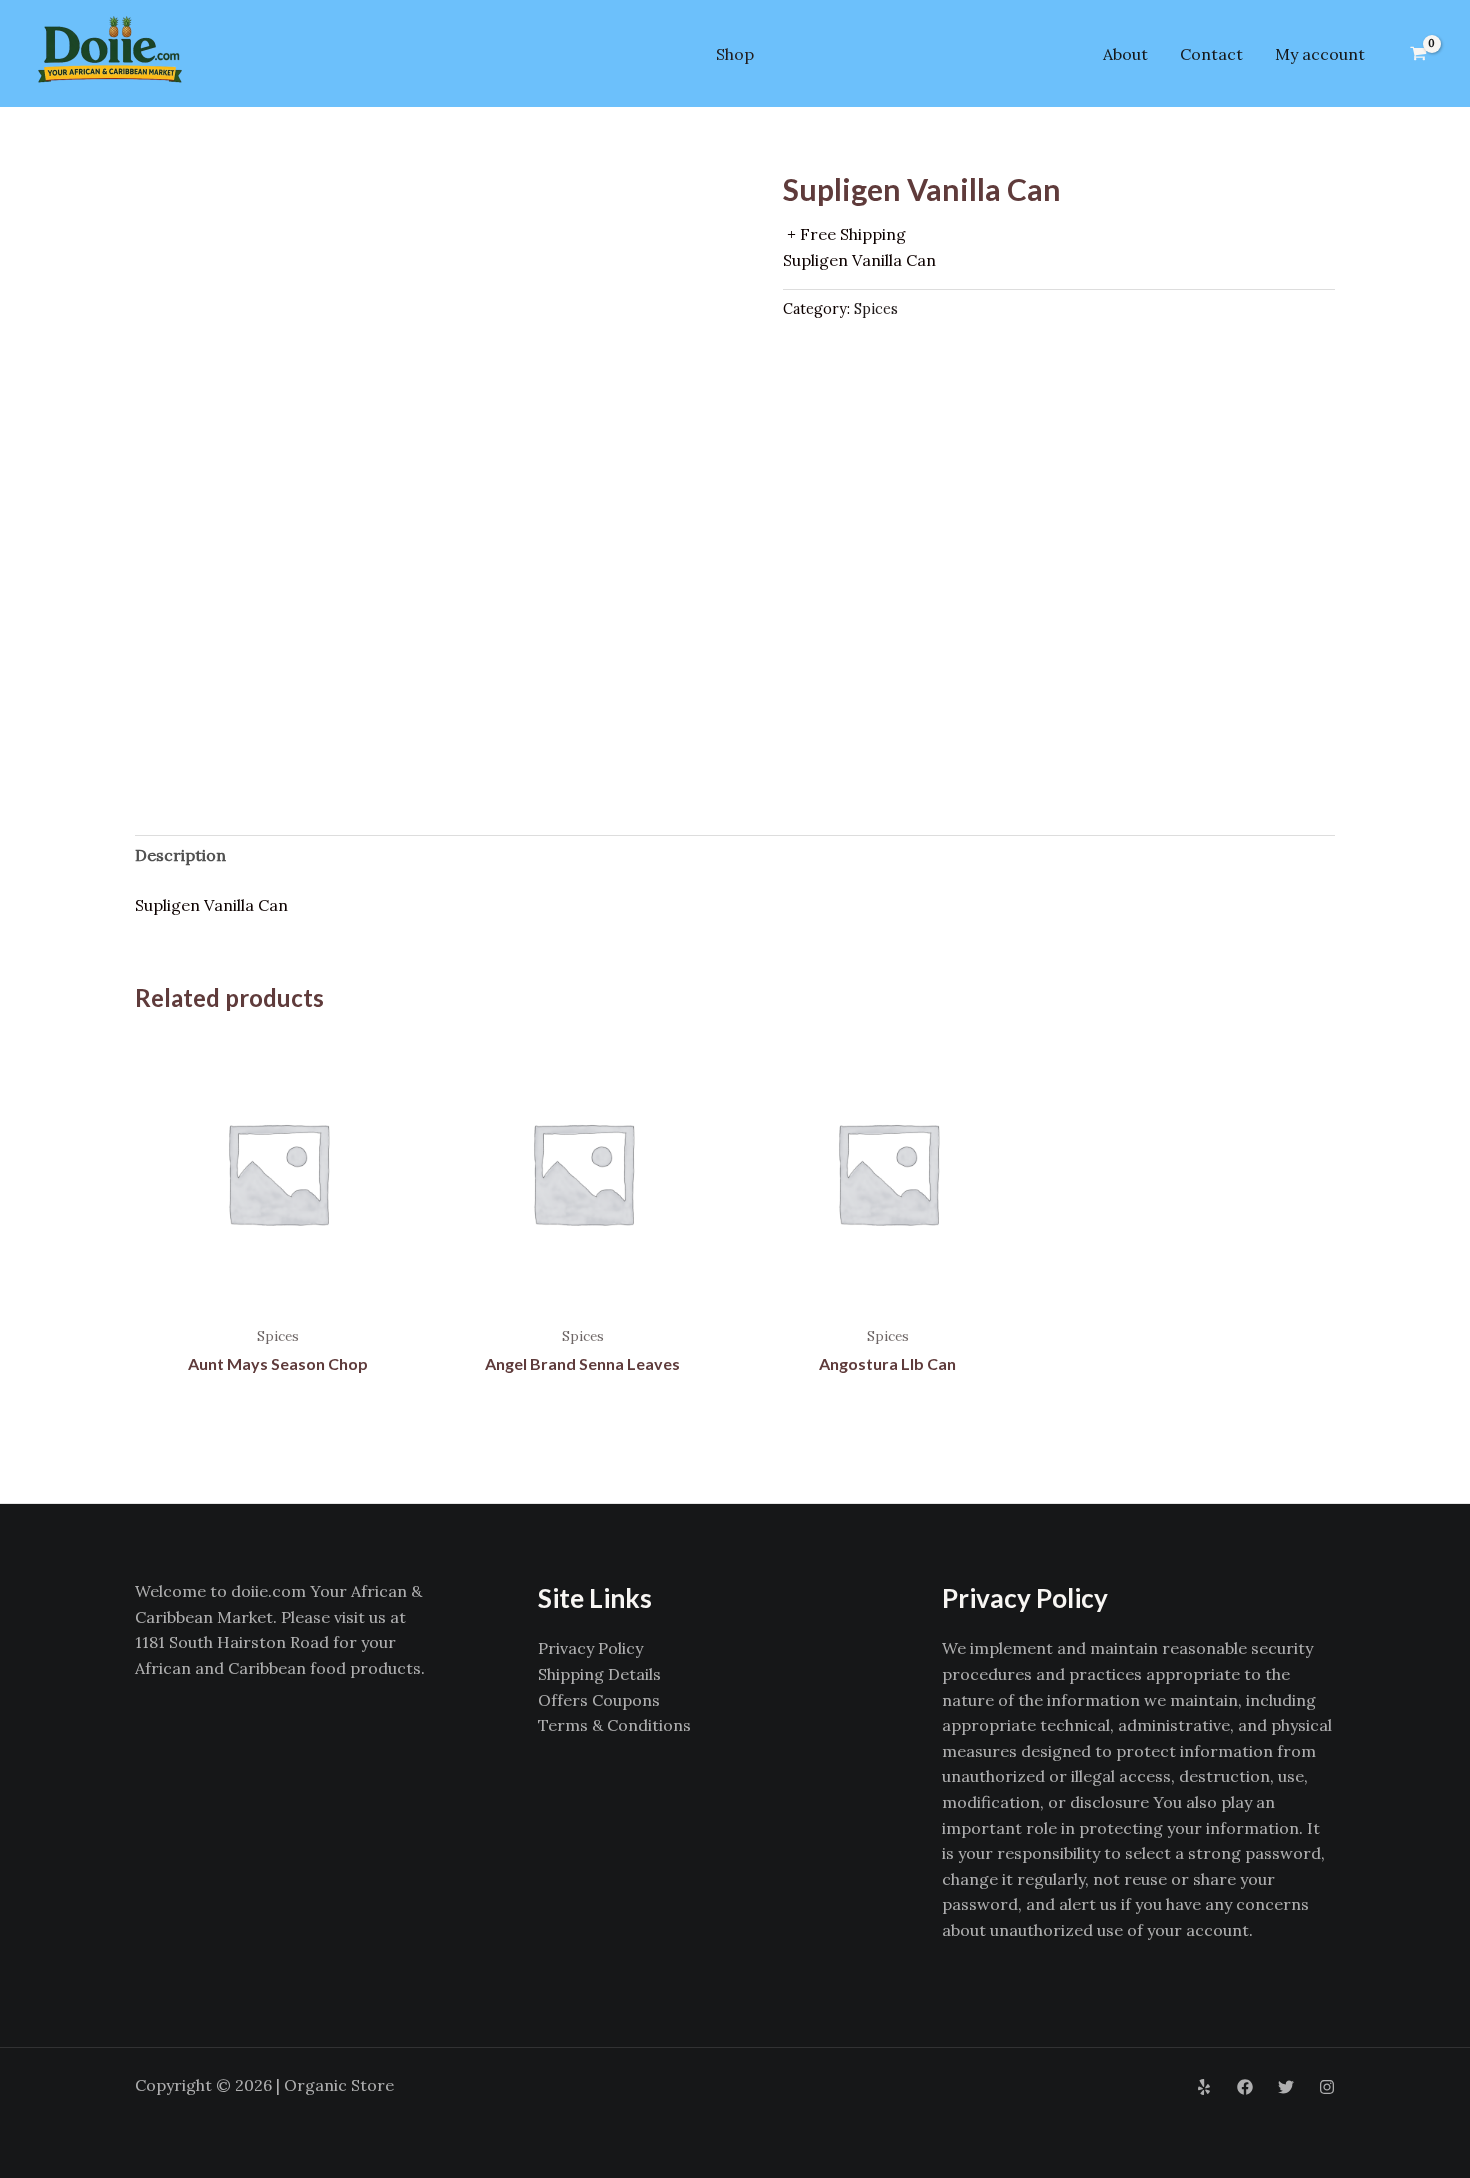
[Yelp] (1204, 2087)
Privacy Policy (590, 1648)
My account (1320, 54)
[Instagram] (1327, 2087)
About (1125, 54)
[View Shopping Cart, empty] (1418, 54)
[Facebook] (1245, 2087)
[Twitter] (1286, 2087)
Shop (735, 54)
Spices (876, 309)
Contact (1211, 54)
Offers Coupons (599, 1700)
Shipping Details (599, 1674)
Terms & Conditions (614, 1725)
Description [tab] (180, 855)
